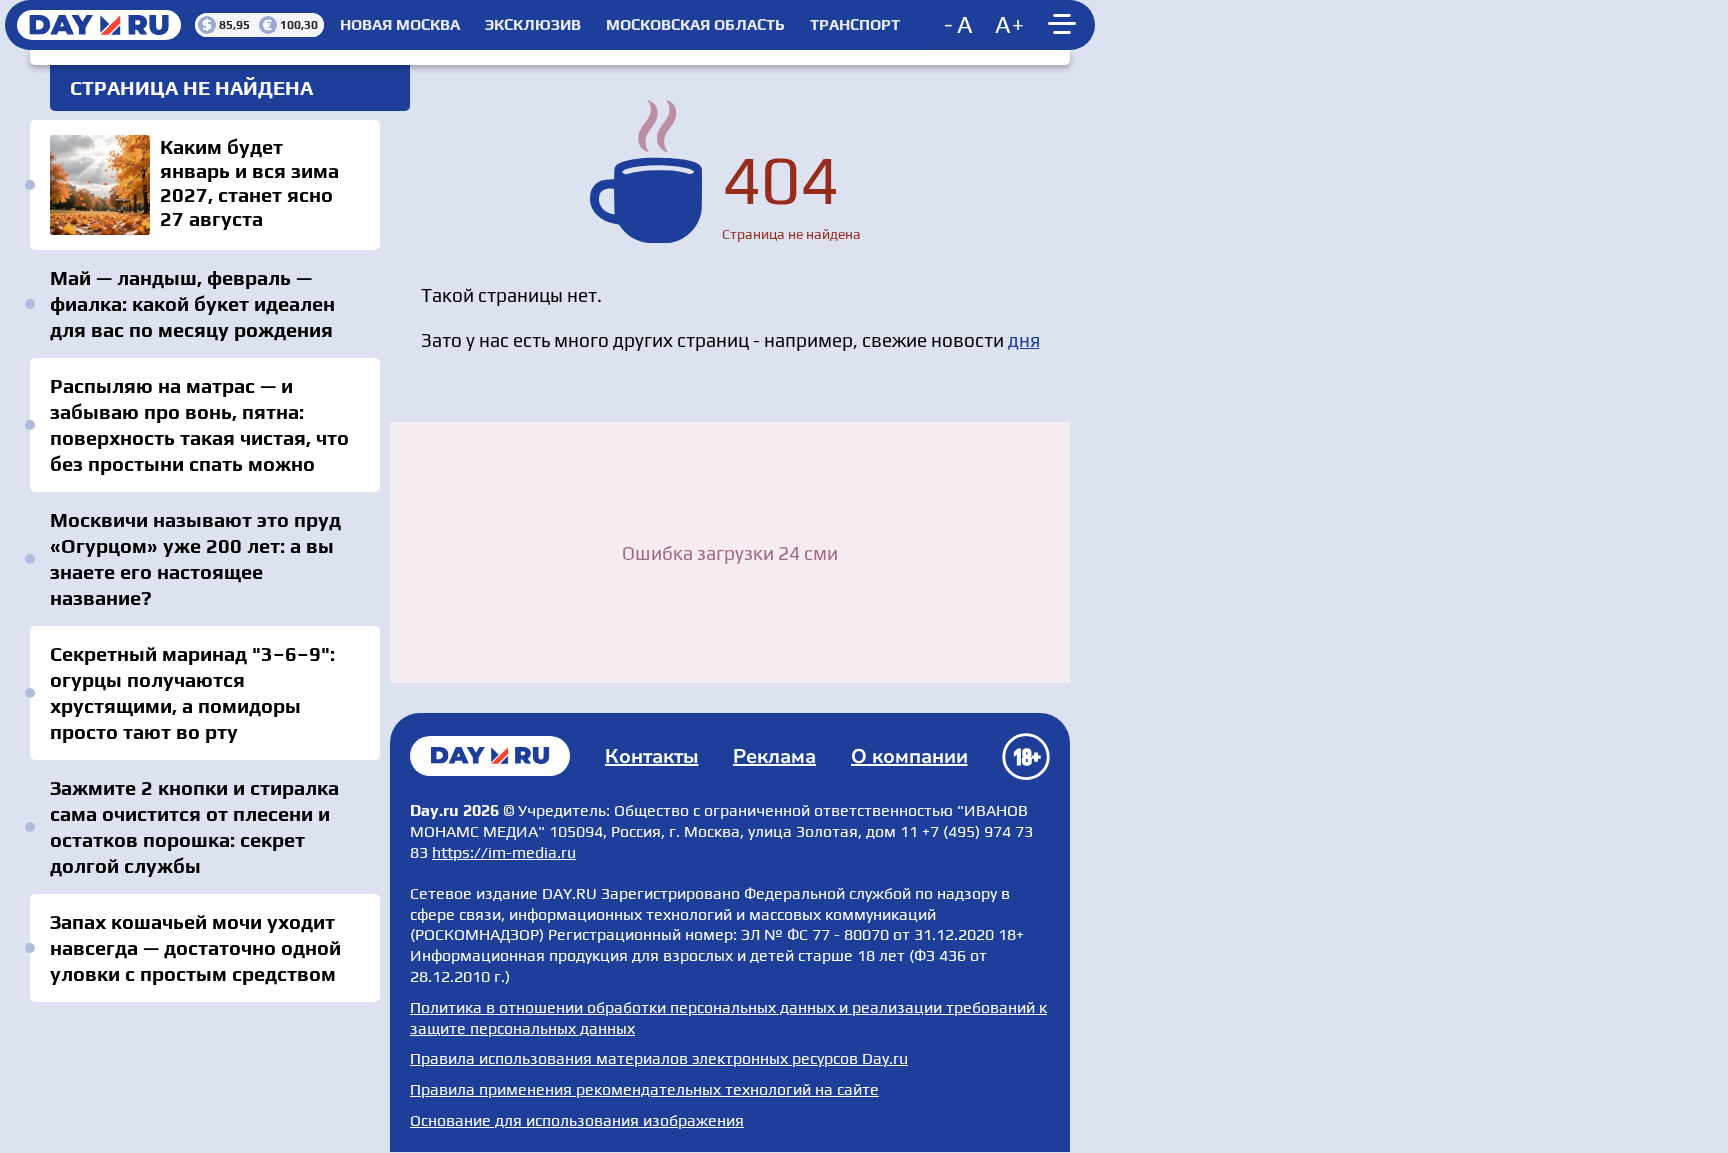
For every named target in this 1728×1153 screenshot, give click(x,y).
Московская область (695, 25)
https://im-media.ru (504, 852)
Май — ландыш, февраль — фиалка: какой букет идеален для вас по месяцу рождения (192, 303)
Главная (490, 756)
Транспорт (855, 25)
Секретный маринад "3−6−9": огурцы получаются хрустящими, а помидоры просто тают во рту (192, 692)
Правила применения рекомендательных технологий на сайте (644, 1089)
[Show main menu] (1065, 25)
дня (1024, 340)
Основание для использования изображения (577, 1120)
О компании (909, 756)
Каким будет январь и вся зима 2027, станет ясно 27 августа (205, 185)
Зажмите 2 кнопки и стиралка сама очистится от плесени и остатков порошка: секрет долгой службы (194, 826)
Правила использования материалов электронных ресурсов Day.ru (659, 1058)
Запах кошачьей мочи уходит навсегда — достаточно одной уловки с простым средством (195, 947)
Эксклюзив (533, 25)
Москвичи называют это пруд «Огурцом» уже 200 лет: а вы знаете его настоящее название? (195, 558)
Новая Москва (400, 25)
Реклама (774, 756)
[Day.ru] (100, 25)
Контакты (652, 756)
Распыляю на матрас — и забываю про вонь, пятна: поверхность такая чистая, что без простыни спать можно (199, 424)
